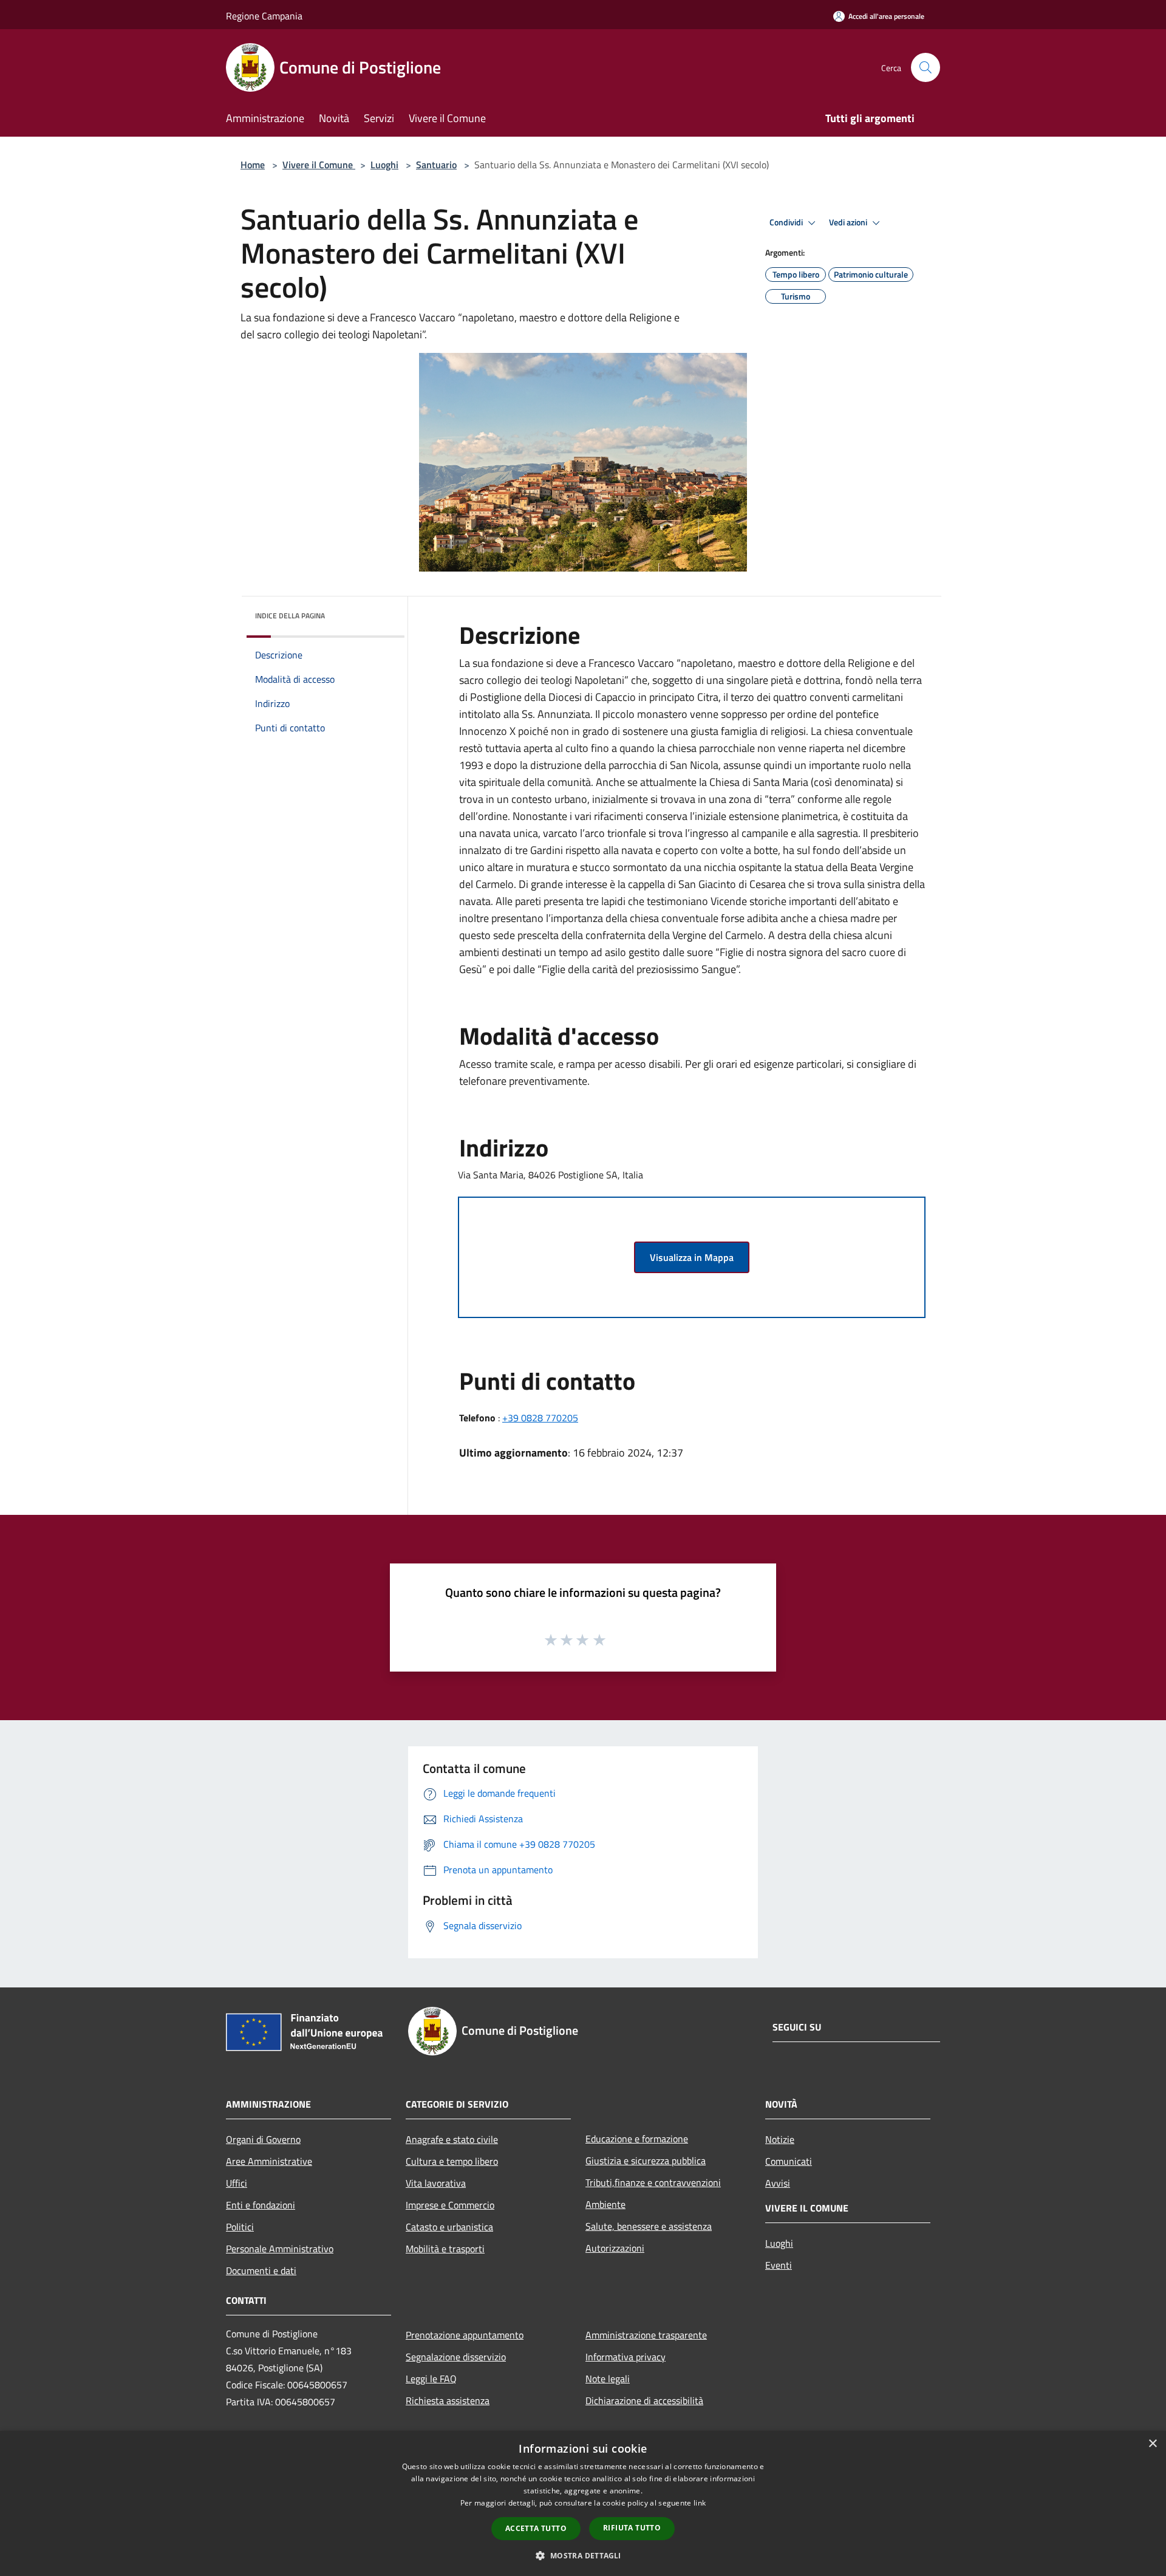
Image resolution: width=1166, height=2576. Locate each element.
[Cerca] (926, 67)
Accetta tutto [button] (536, 2528)
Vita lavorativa (436, 2183)
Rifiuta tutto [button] (632, 2528)
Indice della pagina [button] (290, 616)
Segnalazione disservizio (456, 2357)
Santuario (436, 165)
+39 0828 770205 (540, 1418)
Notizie (780, 2139)
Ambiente (605, 2204)
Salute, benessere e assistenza (649, 2226)
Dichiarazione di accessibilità (644, 2400)
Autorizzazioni (615, 2248)
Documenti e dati (261, 2270)
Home (253, 165)
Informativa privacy (626, 2357)
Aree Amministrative (269, 2161)
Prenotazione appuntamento (465, 2335)
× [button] (1152, 2444)
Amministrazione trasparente (646, 2335)
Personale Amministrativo (280, 2249)
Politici (240, 2227)
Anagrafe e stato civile (452, 2139)
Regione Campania (264, 16)
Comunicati (789, 2161)
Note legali (608, 2379)
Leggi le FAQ (431, 2379)
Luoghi (384, 165)
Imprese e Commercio (450, 2205)
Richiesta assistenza (448, 2400)
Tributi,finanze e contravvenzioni (653, 2182)
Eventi (779, 2265)
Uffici (237, 2183)
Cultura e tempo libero (452, 2161)
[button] (583, 2555)
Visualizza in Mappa (692, 1257)
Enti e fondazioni (261, 2205)
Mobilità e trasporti (445, 2249)
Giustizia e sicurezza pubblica (646, 2161)
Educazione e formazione (637, 2139)
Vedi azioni (849, 222)
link (700, 2503)
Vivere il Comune (319, 165)
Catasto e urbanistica (449, 2227)
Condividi (787, 222)
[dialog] (583, 2503)
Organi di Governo (263, 2139)
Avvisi (778, 2183)
